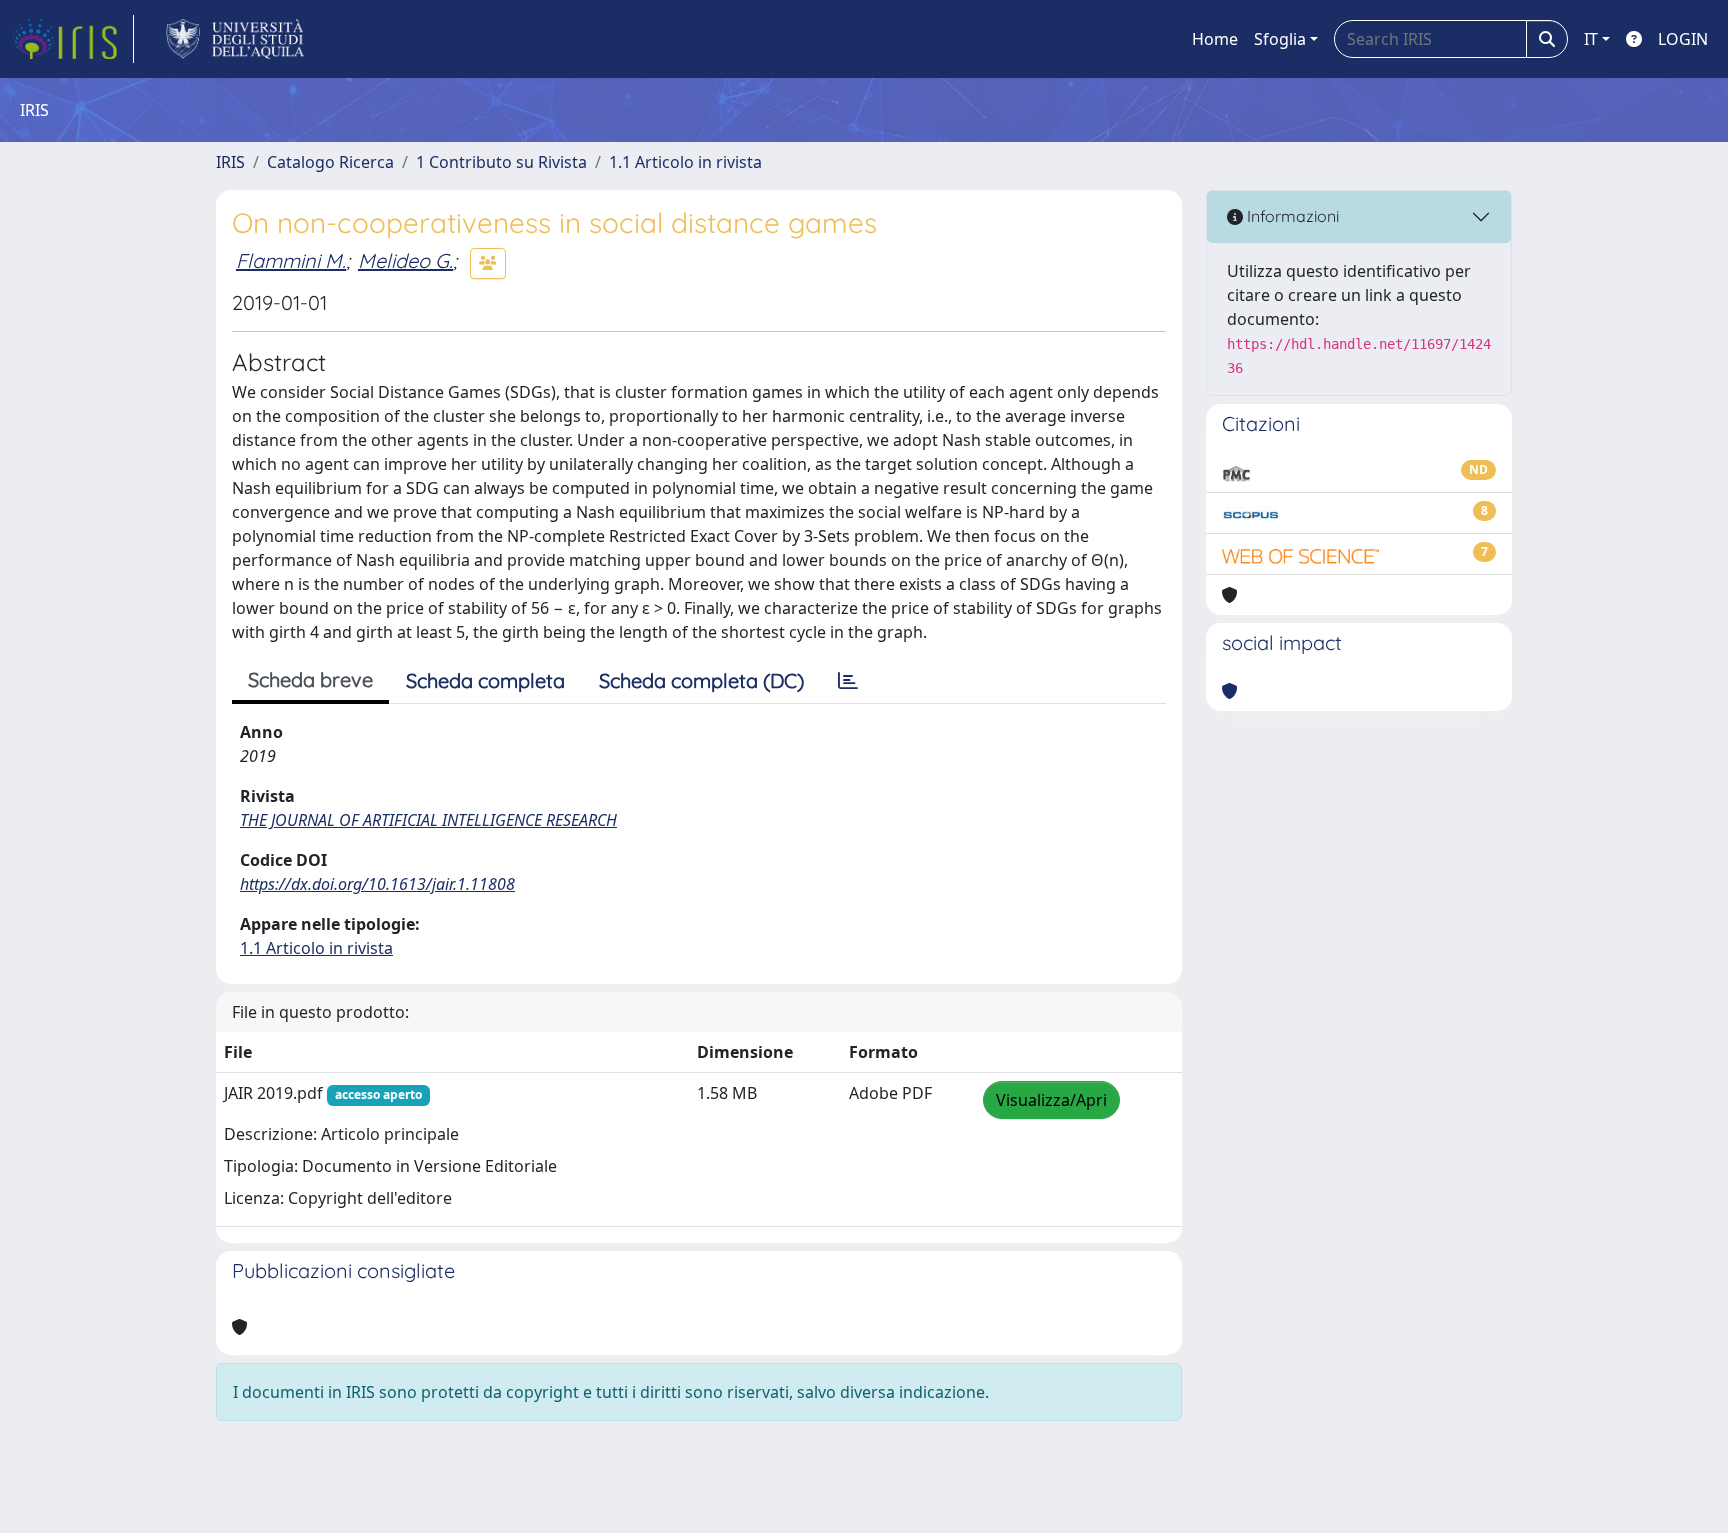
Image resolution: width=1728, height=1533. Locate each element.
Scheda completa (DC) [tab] (701, 680)
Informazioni (1291, 216)
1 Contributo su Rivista (501, 162)
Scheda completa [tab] (485, 680)
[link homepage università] (235, 39)
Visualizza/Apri (1051, 1100)
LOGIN (1683, 39)
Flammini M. (291, 260)
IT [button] (1591, 39)
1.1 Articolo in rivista (685, 162)
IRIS (230, 162)
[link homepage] (73, 39)
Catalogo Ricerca (330, 162)
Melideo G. (405, 260)
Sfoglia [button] (1280, 39)
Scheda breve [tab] (310, 679)
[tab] (848, 681)
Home (1215, 39)
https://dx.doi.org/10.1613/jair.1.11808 (377, 884)
